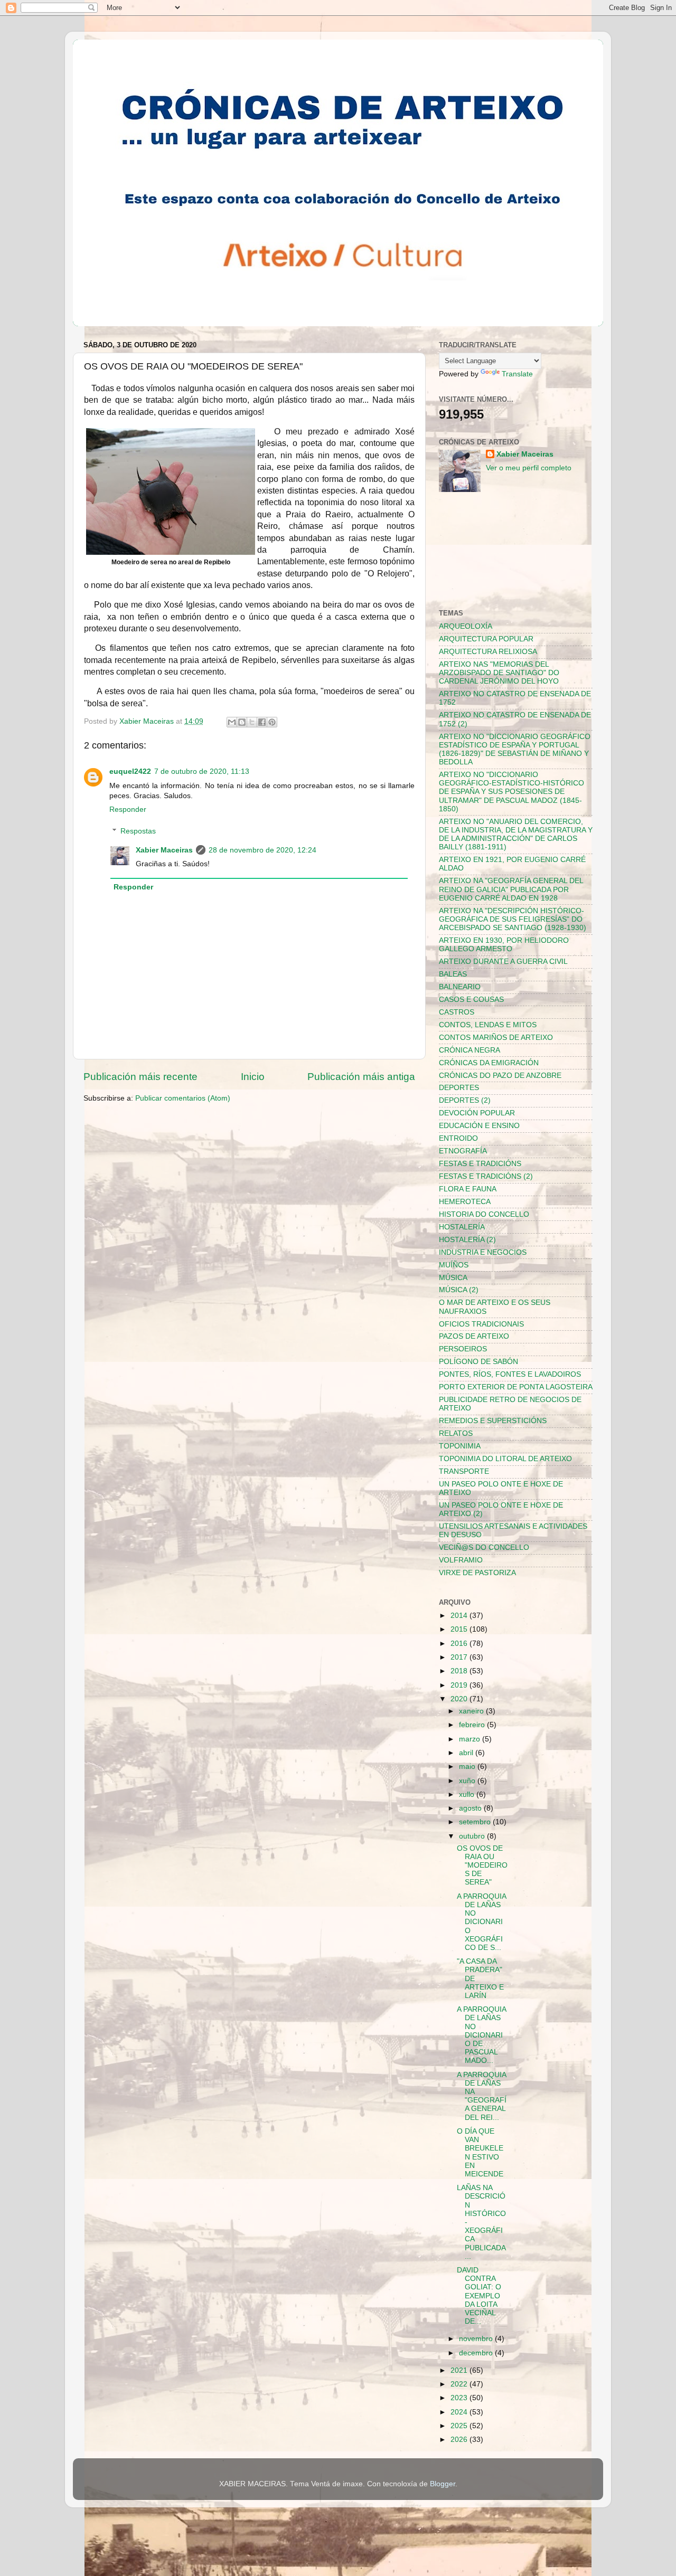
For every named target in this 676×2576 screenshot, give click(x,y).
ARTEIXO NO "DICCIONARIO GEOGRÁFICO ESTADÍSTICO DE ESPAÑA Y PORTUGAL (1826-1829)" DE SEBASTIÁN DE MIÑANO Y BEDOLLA (515, 750)
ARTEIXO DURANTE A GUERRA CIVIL (503, 962)
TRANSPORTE (464, 1471)
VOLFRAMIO (461, 1560)
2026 (460, 2440)
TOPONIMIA (460, 1446)
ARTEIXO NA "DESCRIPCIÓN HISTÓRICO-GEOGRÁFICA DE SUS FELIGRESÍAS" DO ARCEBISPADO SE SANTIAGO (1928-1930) (513, 919)
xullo (468, 1794)
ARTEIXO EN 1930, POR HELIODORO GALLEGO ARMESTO (504, 945)
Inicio (253, 1077)
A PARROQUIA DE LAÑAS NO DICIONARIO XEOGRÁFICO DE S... (481, 1922)
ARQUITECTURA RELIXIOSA (488, 652)
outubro (473, 1836)
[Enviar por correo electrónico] (232, 722)
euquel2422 (130, 771)
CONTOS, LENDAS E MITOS (488, 1025)
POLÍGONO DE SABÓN (478, 1362)
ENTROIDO (458, 1138)
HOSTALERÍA (462, 1227)
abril (467, 1753)
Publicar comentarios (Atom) (183, 1098)
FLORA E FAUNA (468, 1189)
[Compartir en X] (252, 722)
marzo (471, 1739)
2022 (460, 2384)
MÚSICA (453, 1278)
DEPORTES (459, 1088)
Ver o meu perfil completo (529, 468)
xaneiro (472, 1711)
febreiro (473, 1725)
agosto (471, 1808)
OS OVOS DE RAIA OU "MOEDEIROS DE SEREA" (482, 1865)
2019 (460, 1685)
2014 (460, 1616)
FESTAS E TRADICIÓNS (480, 1164)
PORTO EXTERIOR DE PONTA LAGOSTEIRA (516, 1387)
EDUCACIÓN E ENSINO (479, 1126)
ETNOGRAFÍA (463, 1151)
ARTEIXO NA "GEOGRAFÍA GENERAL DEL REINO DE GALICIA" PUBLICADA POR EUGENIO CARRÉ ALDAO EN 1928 (511, 889)
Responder (128, 809)
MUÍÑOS (454, 1265)
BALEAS (453, 974)
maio (468, 1767)
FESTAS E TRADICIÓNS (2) (486, 1176)
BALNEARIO (460, 987)
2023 (460, 2398)
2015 (460, 1629)
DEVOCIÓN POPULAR (477, 1113)
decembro (477, 2353)
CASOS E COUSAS (471, 1000)
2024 (460, 2412)
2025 (460, 2426)
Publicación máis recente (140, 1077)
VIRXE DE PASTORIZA (477, 1573)
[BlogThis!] (242, 722)
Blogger (443, 2484)
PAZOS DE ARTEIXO (474, 1336)
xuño (468, 1781)
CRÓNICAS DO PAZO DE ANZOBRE (500, 1076)
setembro (476, 1822)
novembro (477, 2339)
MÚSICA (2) (459, 1290)
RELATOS (456, 1433)
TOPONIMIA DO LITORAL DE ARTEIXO (505, 1459)
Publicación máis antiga (361, 1077)
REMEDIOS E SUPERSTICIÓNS (493, 1421)
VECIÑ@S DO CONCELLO (484, 1547)
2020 (460, 1699)
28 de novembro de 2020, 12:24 (262, 850)
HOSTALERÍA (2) (467, 1240)
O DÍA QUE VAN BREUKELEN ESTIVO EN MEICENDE (480, 2153)
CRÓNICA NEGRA (470, 1050)
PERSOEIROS (463, 1349)
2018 (460, 1671)
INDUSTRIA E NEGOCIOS (483, 1252)
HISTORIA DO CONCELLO (484, 1214)
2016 (460, 1644)
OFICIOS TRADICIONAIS (481, 1324)
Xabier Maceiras (164, 850)
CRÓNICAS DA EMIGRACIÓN (489, 1063)
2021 (460, 2370)
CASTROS (457, 1012)
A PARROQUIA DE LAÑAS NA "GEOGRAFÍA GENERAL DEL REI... (482, 2096)
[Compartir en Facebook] (262, 722)
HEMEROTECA (465, 1202)
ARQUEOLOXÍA (466, 626)
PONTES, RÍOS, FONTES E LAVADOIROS (510, 1374)
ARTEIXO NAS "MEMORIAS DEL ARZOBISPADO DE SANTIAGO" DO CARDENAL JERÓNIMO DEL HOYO (499, 673)
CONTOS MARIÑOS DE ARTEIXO (496, 1038)
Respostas (138, 831)
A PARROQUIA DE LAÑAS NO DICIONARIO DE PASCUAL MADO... (481, 2035)
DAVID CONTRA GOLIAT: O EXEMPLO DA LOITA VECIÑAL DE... (479, 2296)
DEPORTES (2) (465, 1100)
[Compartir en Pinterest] (272, 722)
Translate (517, 374)
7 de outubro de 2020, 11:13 (202, 771)
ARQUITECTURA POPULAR (486, 639)
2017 (460, 1657)
